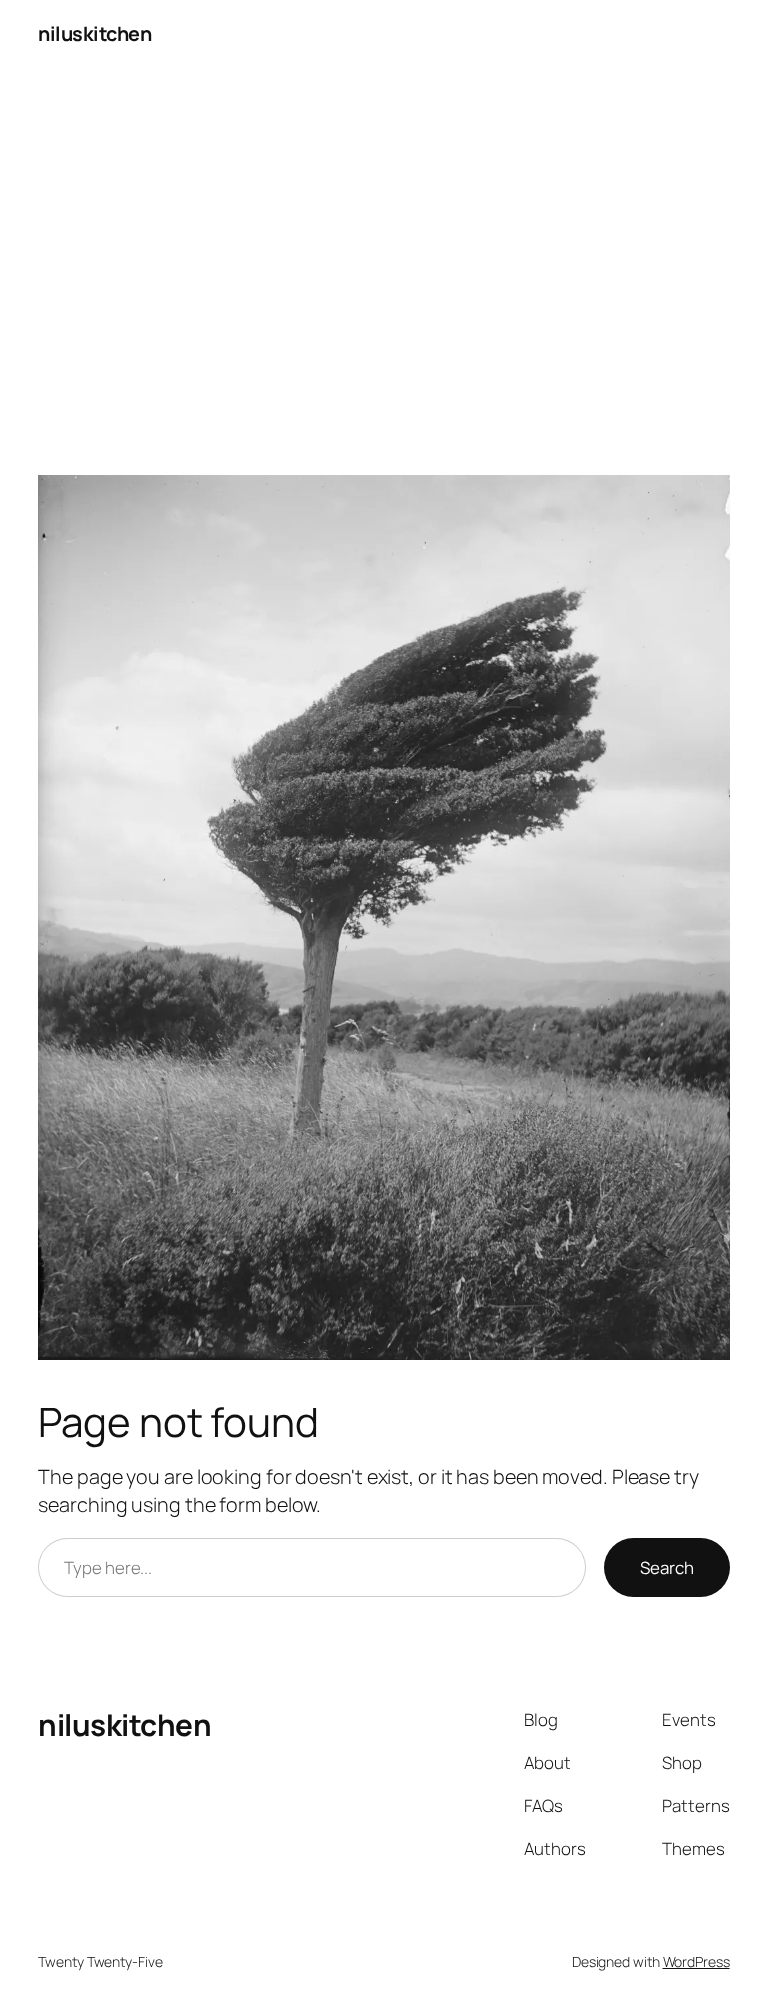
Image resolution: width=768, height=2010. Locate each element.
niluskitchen (94, 33)
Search (667, 1567)
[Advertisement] (384, 278)
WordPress (696, 1961)
